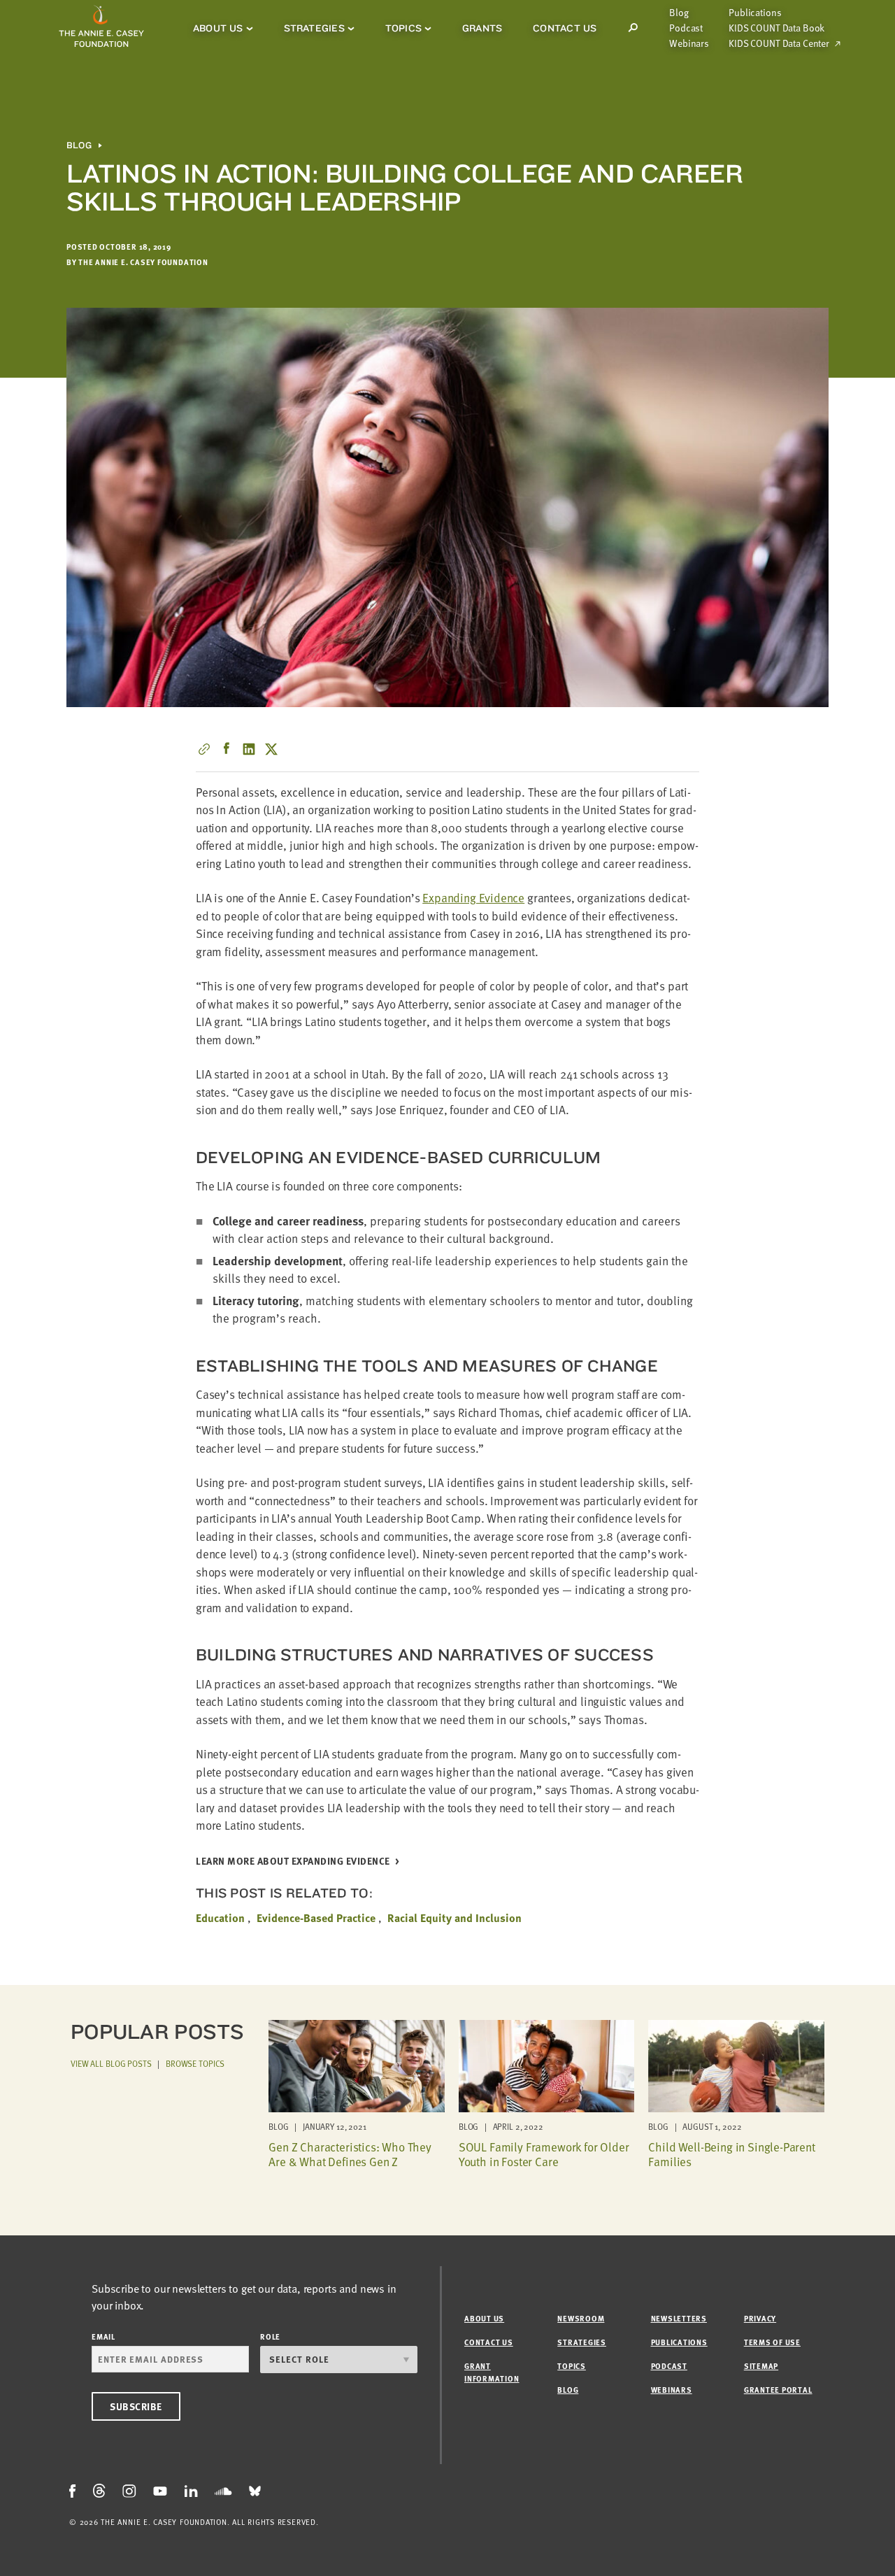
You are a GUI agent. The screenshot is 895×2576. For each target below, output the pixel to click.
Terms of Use (772, 2342)
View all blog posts (111, 2063)
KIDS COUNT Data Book (776, 28)
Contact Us (565, 28)
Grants (482, 28)
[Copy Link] (204, 749)
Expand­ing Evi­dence (473, 898)
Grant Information (492, 2372)
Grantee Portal (778, 2390)
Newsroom (581, 2318)
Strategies (314, 28)
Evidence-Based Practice (316, 1918)
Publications (755, 13)
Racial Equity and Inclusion (454, 1918)
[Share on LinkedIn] (249, 749)
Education (220, 1918)
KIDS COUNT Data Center (779, 43)
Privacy (760, 2318)
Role (270, 2336)
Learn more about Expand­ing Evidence (293, 1862)
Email (103, 2336)
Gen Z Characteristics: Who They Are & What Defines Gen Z (350, 2154)
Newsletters (679, 2318)
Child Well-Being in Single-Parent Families (731, 2154)
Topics (403, 28)
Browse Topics (195, 2063)
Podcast (686, 28)
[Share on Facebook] (227, 749)
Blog (679, 13)
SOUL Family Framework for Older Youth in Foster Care (544, 2154)
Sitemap (761, 2366)
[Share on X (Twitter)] (271, 749)
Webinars (689, 43)
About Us (218, 28)
